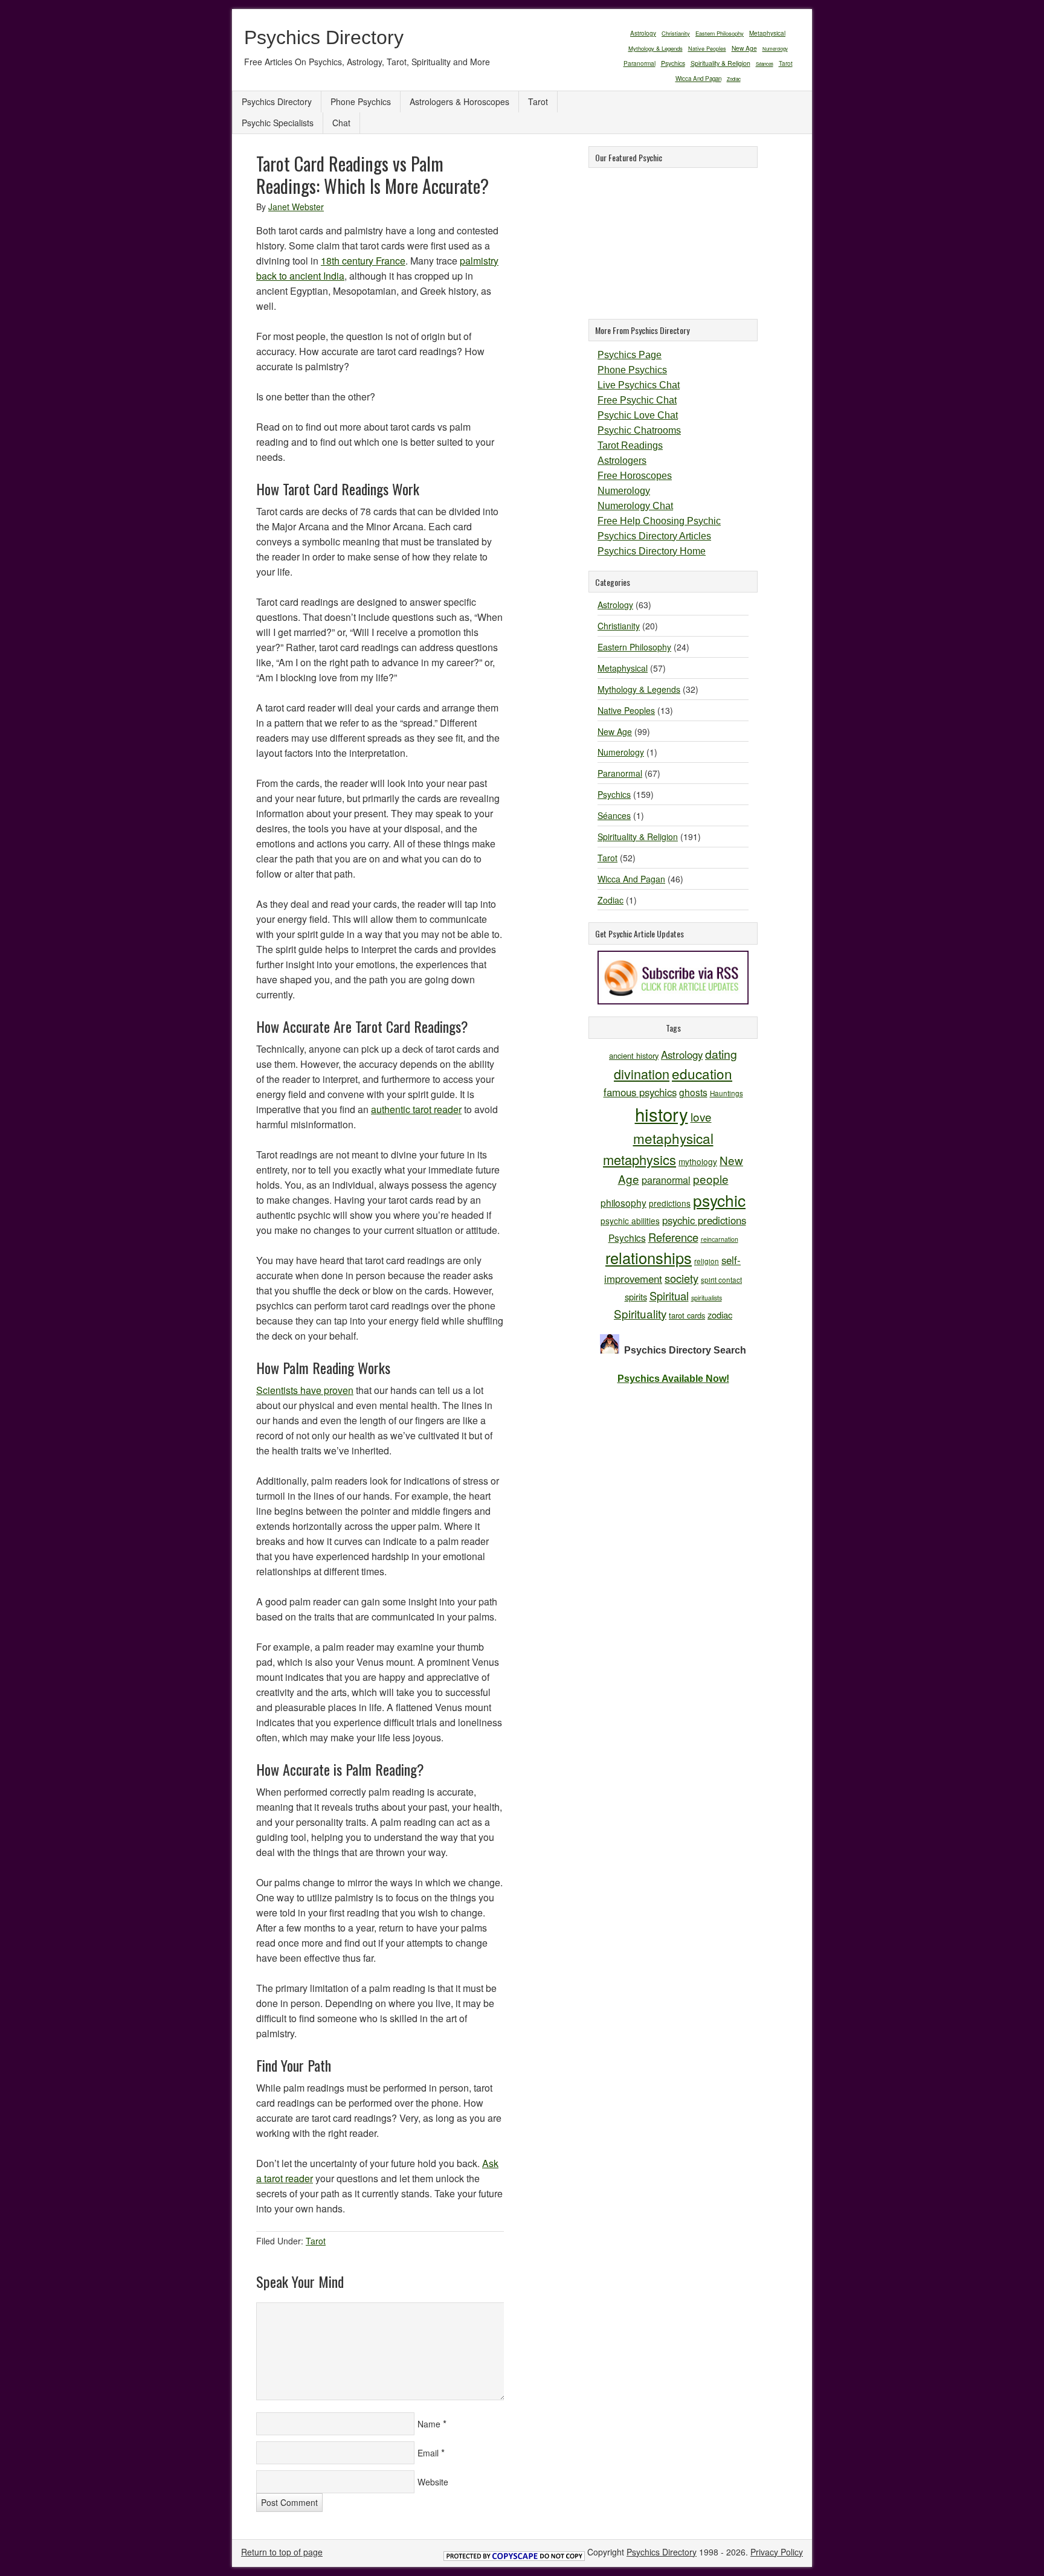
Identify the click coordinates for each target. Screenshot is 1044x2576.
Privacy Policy (777, 2552)
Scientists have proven (305, 1390)
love (701, 1116)
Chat (341, 123)
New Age (744, 48)
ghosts (693, 1092)
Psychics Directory (324, 37)
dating (721, 1054)
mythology (698, 1161)
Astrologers (622, 461)
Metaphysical (767, 33)
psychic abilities (630, 1221)
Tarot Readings (630, 445)
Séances (765, 64)
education (702, 1073)
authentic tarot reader (416, 1109)
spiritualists (707, 1298)
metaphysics (640, 1159)
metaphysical (673, 1138)
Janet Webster (296, 207)
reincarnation (720, 1239)
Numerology (775, 49)
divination (642, 1074)
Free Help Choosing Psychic (659, 521)
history (662, 1114)
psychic (719, 1200)
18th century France (363, 261)
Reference (673, 1237)
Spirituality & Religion (720, 63)
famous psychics (640, 1092)
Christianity (676, 33)
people (711, 1179)
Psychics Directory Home (652, 551)
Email (428, 2453)
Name (429, 2424)
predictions (670, 1203)
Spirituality (640, 1313)
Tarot (786, 63)
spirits (636, 1296)
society (681, 1278)
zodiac (720, 1315)
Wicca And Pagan (698, 79)
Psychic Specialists (278, 123)
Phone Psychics (361, 101)
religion (707, 1261)
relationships (649, 1257)
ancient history (634, 1055)
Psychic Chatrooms (639, 430)
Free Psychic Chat (637, 400)
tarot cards (687, 1315)
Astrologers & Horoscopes (459, 101)
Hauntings (727, 1093)
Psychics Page (630, 355)
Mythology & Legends (656, 48)
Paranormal (640, 63)
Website (433, 2482)
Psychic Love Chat (638, 415)
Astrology (643, 33)
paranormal (666, 1180)
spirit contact (721, 1280)
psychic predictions (704, 1220)
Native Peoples (707, 49)
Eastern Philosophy (720, 33)
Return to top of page (282, 2552)
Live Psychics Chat (639, 385)
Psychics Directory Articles (654, 536)
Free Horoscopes (635, 476)
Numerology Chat (635, 506)
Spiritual (669, 1296)
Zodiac (734, 79)
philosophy (623, 1203)
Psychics (673, 63)
